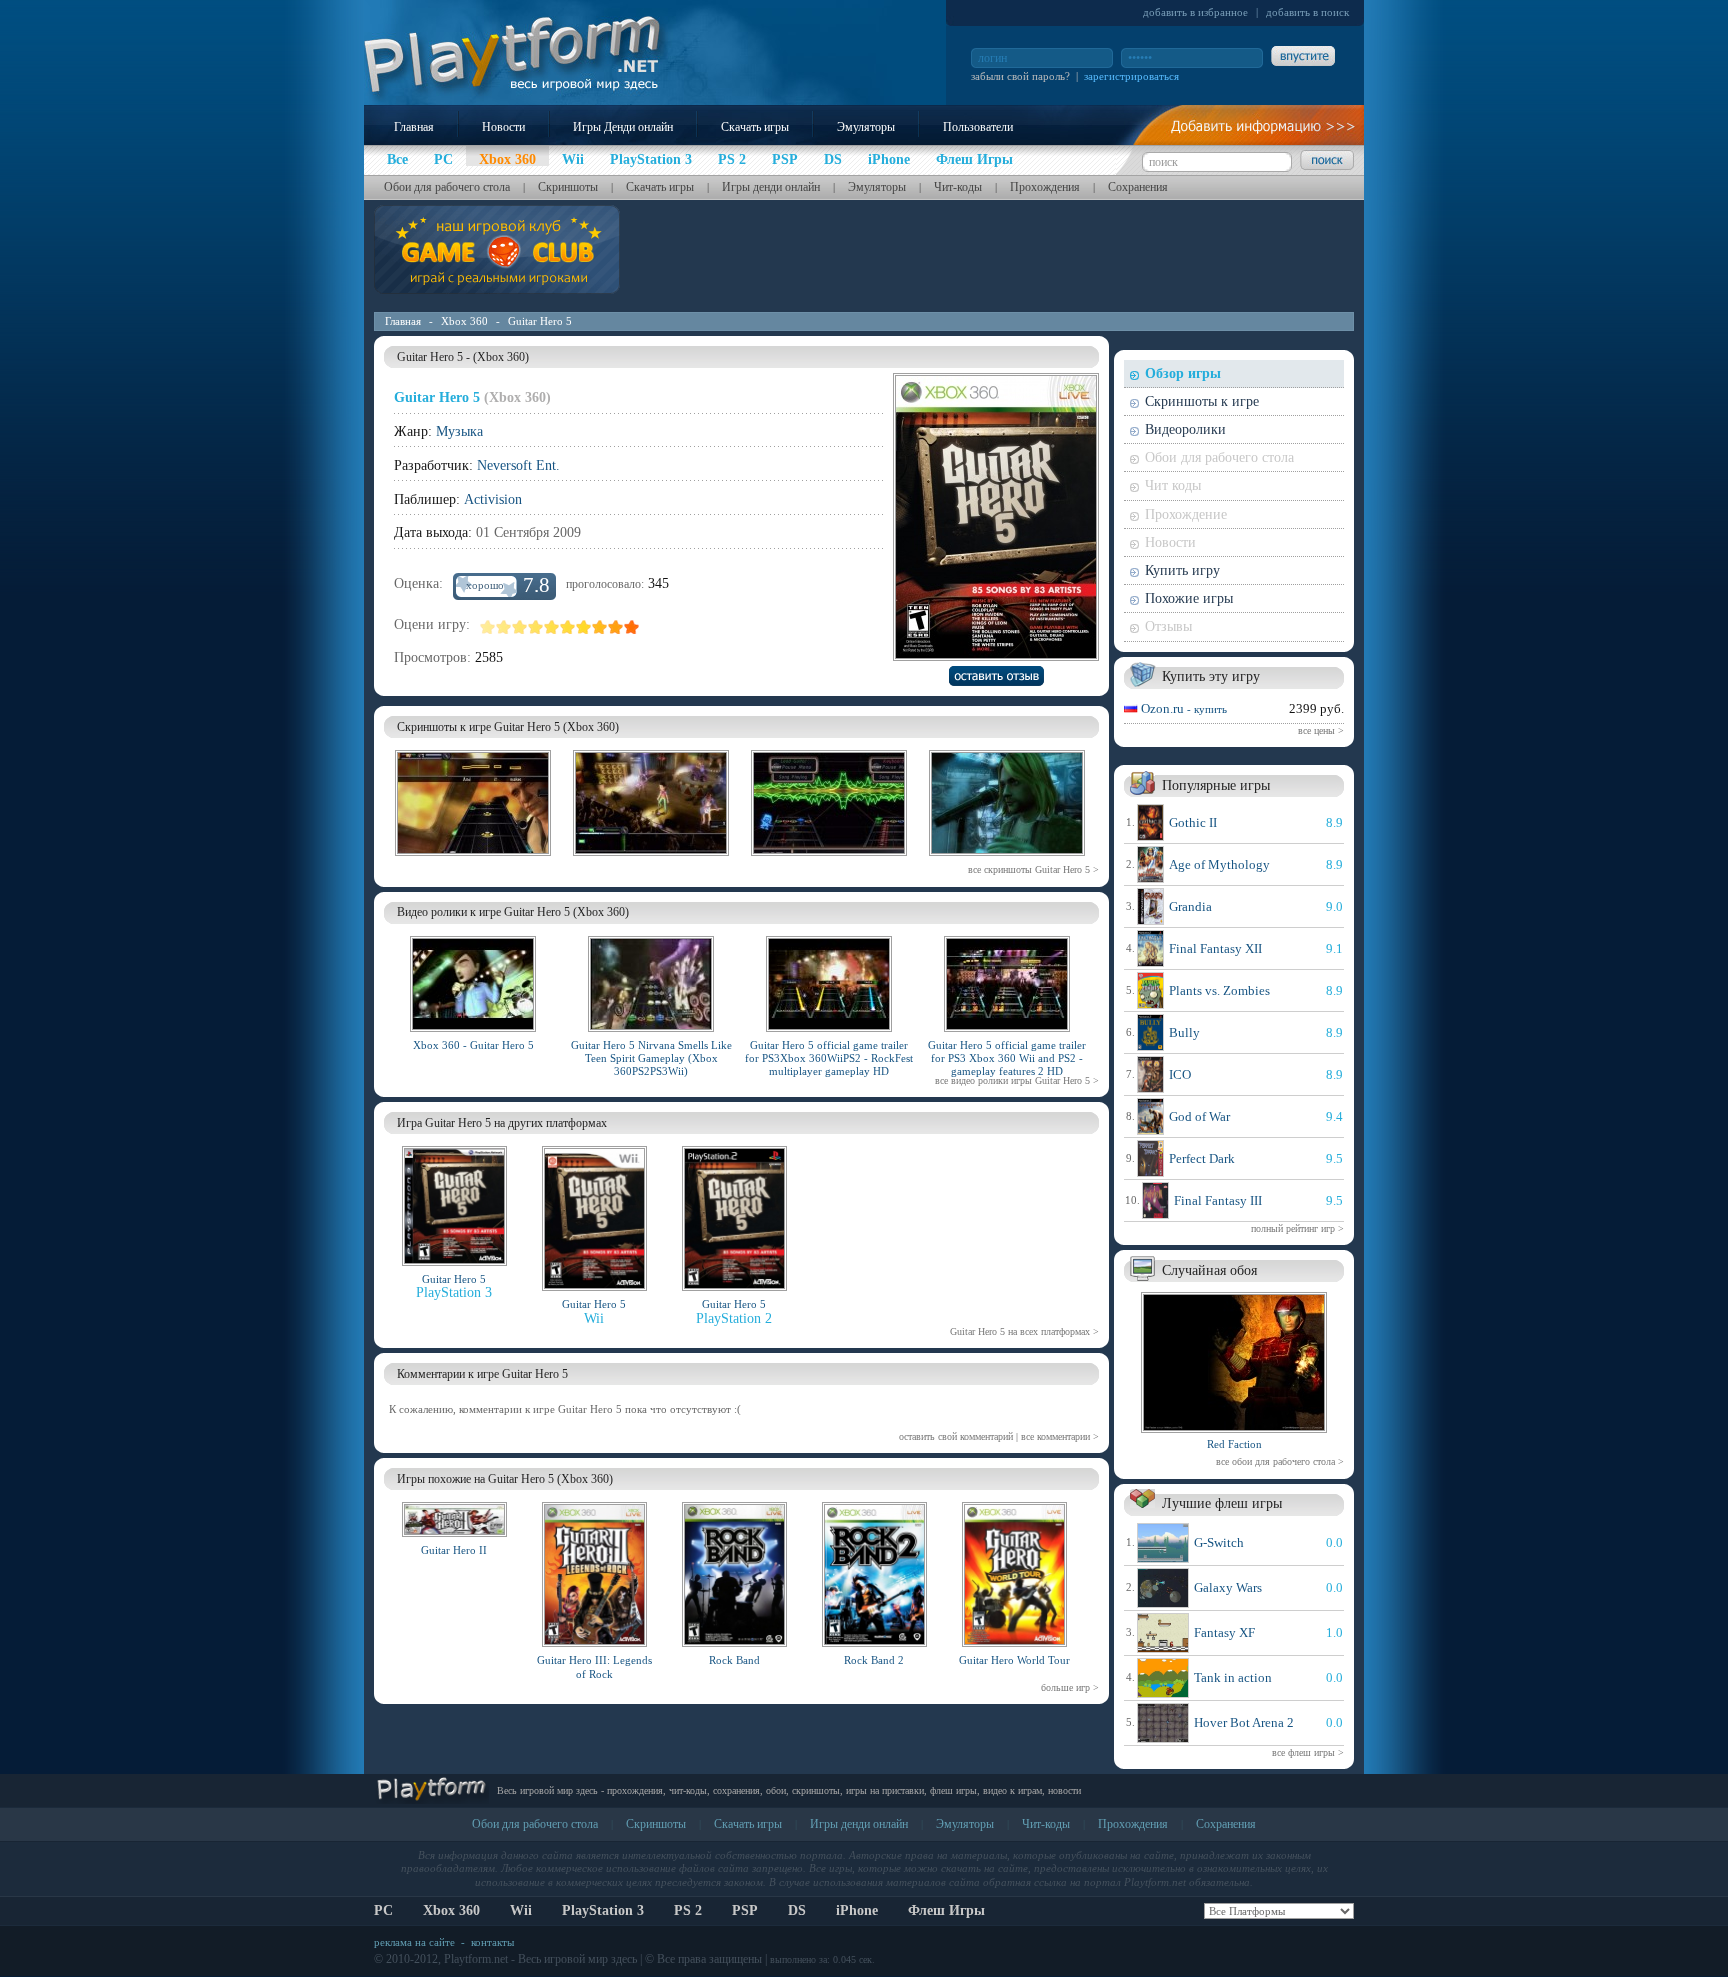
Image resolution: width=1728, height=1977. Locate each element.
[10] (632, 627)
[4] (536, 627)
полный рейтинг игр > (1297, 1228)
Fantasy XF (1224, 1632)
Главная (414, 127)
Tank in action (1233, 1677)
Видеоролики (1185, 429)
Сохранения (1138, 187)
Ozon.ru (1184, 708)
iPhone (857, 1910)
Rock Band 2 (874, 1660)
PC (383, 1910)
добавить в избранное (1195, 12)
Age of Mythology (1219, 864)
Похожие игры (1189, 598)
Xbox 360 (464, 321)
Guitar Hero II (454, 1550)
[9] (616, 627)
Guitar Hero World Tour (1014, 1660)
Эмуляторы (866, 127)
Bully (1184, 1032)
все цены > (1321, 730)
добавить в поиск (1307, 12)
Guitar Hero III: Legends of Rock (594, 1666)
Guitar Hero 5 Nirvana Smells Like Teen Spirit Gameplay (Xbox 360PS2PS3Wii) (651, 1058)
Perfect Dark (1202, 1158)
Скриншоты (568, 187)
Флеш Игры (946, 1910)
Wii (521, 1910)
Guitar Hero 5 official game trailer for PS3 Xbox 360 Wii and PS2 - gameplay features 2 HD (1007, 1058)
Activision (493, 499)
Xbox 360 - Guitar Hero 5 (473, 1045)
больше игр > (1070, 1687)
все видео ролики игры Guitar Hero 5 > (1017, 1080)
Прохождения (1045, 187)
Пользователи (978, 127)
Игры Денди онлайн (623, 127)
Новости (503, 127)
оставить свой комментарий (956, 1436)
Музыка (459, 431)
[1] (488, 627)
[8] (600, 627)
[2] (504, 627)
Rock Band (734, 1660)
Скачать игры (755, 127)
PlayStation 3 (603, 1910)
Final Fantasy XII (1215, 948)
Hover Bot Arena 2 (1244, 1722)
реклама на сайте (414, 1942)
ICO (1180, 1074)
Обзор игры (1183, 373)
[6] (568, 627)
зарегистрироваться (1131, 76)
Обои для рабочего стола (447, 187)
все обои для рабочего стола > (1280, 1461)
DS (797, 1910)
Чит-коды (958, 187)
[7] (584, 627)
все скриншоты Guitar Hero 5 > (1033, 869)
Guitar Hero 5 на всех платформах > (1024, 1331)
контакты (492, 1942)
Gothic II (1193, 822)
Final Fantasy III (1218, 1200)
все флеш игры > (1308, 1752)
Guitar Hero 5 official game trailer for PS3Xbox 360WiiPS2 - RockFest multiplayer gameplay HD (829, 1058)
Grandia (1190, 906)
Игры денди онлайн (771, 187)
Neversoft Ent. (518, 465)
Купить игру (1182, 570)
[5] (552, 627)
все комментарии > (1060, 1436)
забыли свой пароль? (1020, 76)
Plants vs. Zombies (1219, 990)
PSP (745, 1910)
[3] (520, 627)
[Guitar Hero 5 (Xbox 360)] (473, 859)
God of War (1199, 1116)
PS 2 (688, 1910)
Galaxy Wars (1228, 1587)
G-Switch (1219, 1542)
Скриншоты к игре (1202, 401)
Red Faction (1234, 1444)
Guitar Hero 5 (540, 321)
